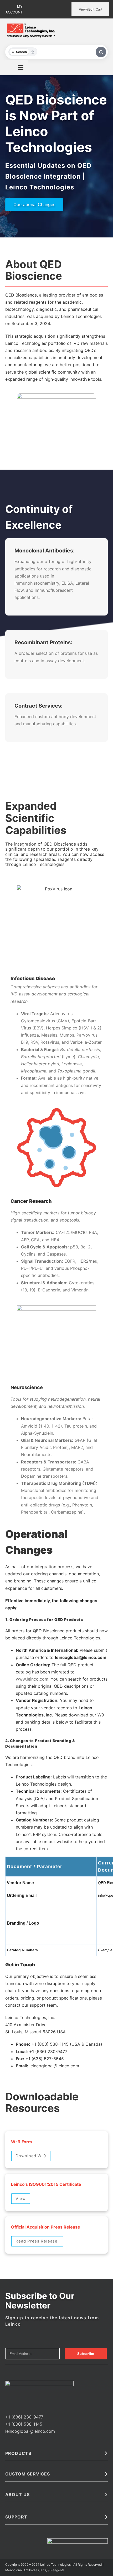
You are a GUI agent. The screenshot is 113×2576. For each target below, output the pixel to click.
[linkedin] (24, 2291)
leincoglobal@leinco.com (30, 2315)
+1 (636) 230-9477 (24, 2301)
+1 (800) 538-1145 (24, 2308)
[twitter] (15, 2291)
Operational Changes (34, 204)
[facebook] (7, 2291)
